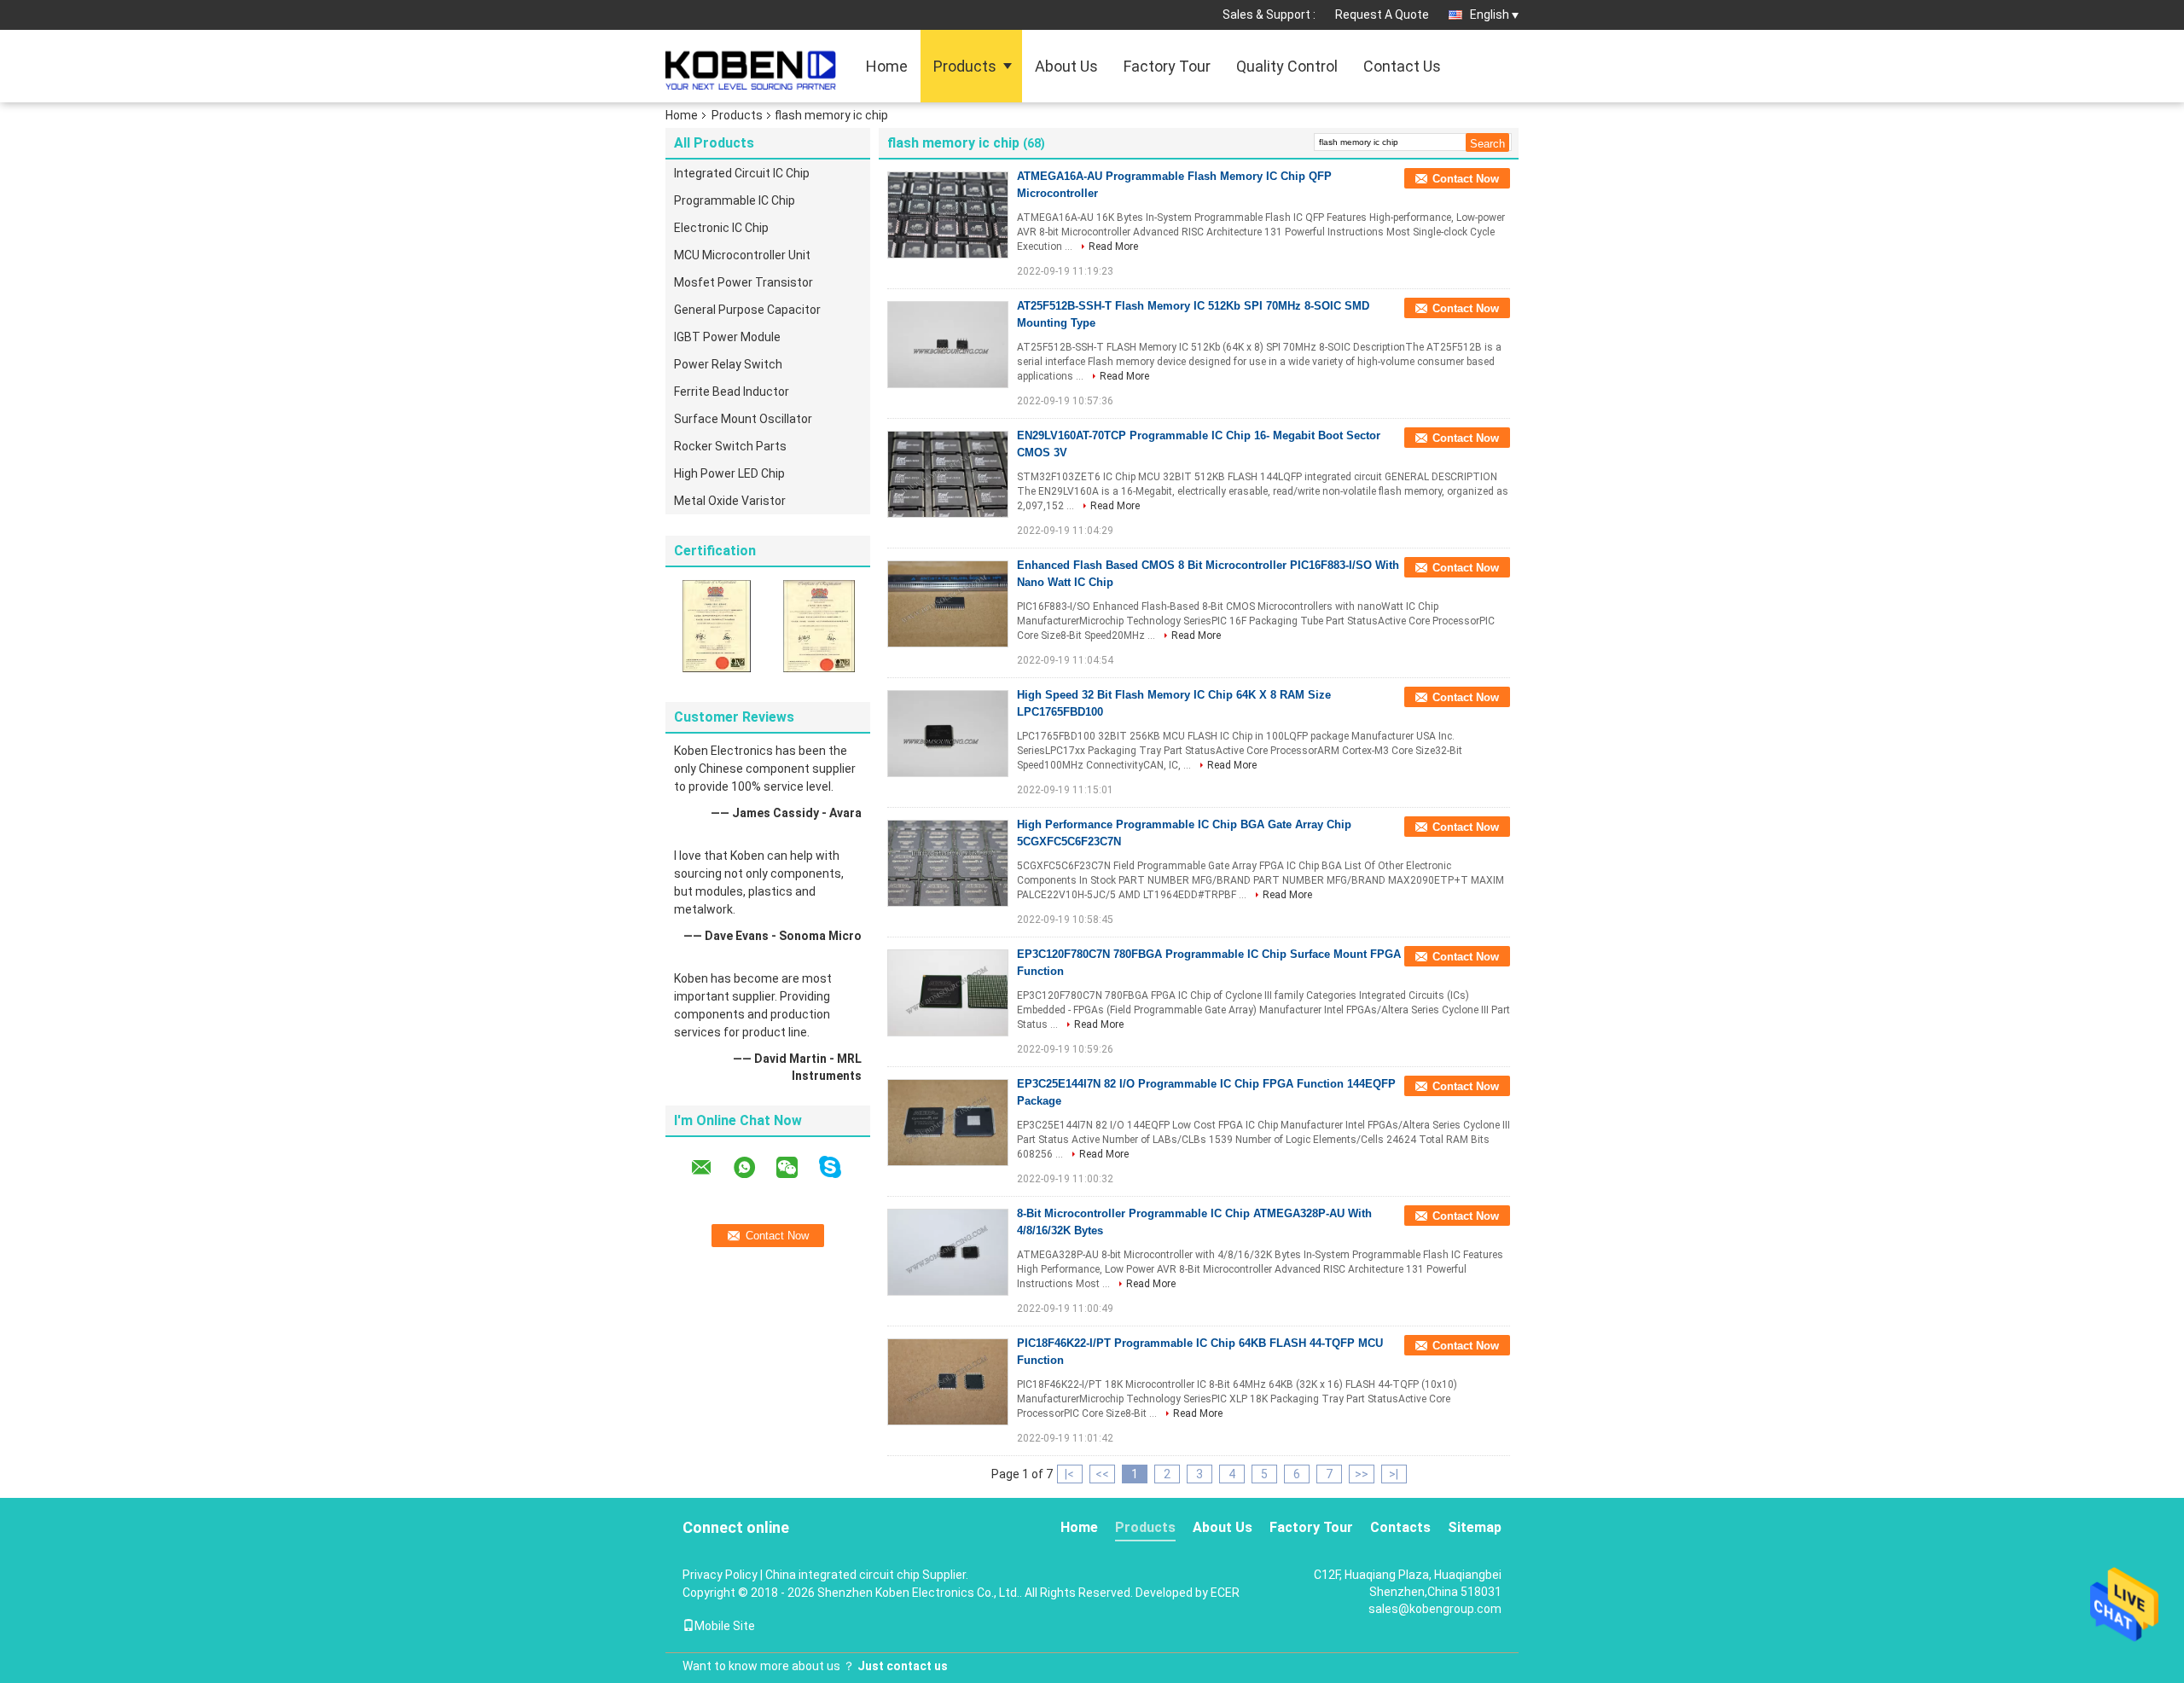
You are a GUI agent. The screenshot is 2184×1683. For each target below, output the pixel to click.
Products (965, 66)
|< (1069, 1474)
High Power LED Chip (729, 473)
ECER (1225, 1593)
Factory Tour (1167, 66)
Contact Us (1402, 66)
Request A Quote (1382, 15)
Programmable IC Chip (735, 200)
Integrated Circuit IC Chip (742, 173)
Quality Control (1287, 66)
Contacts (1400, 1527)
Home (887, 66)
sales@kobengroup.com (1435, 1609)
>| (1394, 1474)
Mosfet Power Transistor (743, 282)
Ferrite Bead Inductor (732, 392)
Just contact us (903, 1666)
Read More (1113, 247)
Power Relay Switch (728, 364)
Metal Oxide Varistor (730, 501)
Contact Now (1466, 179)
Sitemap (1475, 1527)
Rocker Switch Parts (730, 446)
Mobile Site (725, 1626)
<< (1102, 1474)
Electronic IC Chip (721, 228)
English (1490, 15)
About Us (1066, 66)
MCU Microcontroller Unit (742, 255)
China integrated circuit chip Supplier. (867, 1575)
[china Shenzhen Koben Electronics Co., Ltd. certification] (717, 625)
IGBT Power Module (727, 337)
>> (1362, 1474)
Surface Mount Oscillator (743, 419)
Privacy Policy (720, 1575)
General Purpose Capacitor (747, 310)
